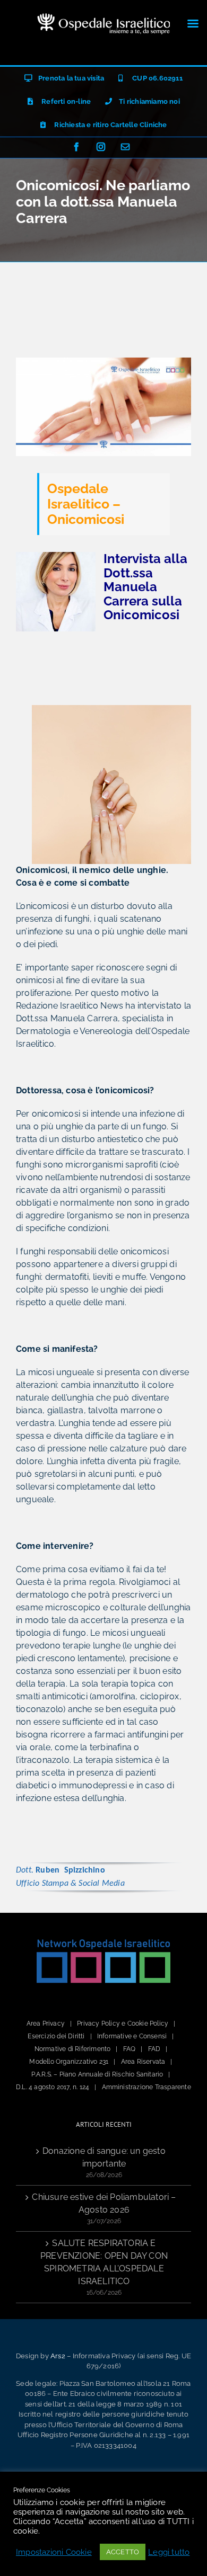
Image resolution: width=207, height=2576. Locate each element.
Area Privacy (46, 2024)
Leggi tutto (169, 2552)
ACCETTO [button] (123, 2552)
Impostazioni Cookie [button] (54, 2552)
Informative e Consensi (132, 2036)
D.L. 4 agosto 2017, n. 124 (53, 2087)
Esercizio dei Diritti (56, 2036)
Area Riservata (143, 2062)
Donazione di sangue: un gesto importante (104, 2157)
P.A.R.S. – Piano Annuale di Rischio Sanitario (97, 2074)
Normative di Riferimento (73, 2049)
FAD (154, 2049)
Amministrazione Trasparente (146, 2087)
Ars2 (58, 2356)
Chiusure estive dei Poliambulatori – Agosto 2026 (104, 2203)
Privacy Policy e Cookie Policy (123, 2024)
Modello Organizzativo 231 (69, 2062)
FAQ (130, 2049)
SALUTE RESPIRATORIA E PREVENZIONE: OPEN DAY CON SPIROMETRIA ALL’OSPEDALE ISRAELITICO (104, 2262)
